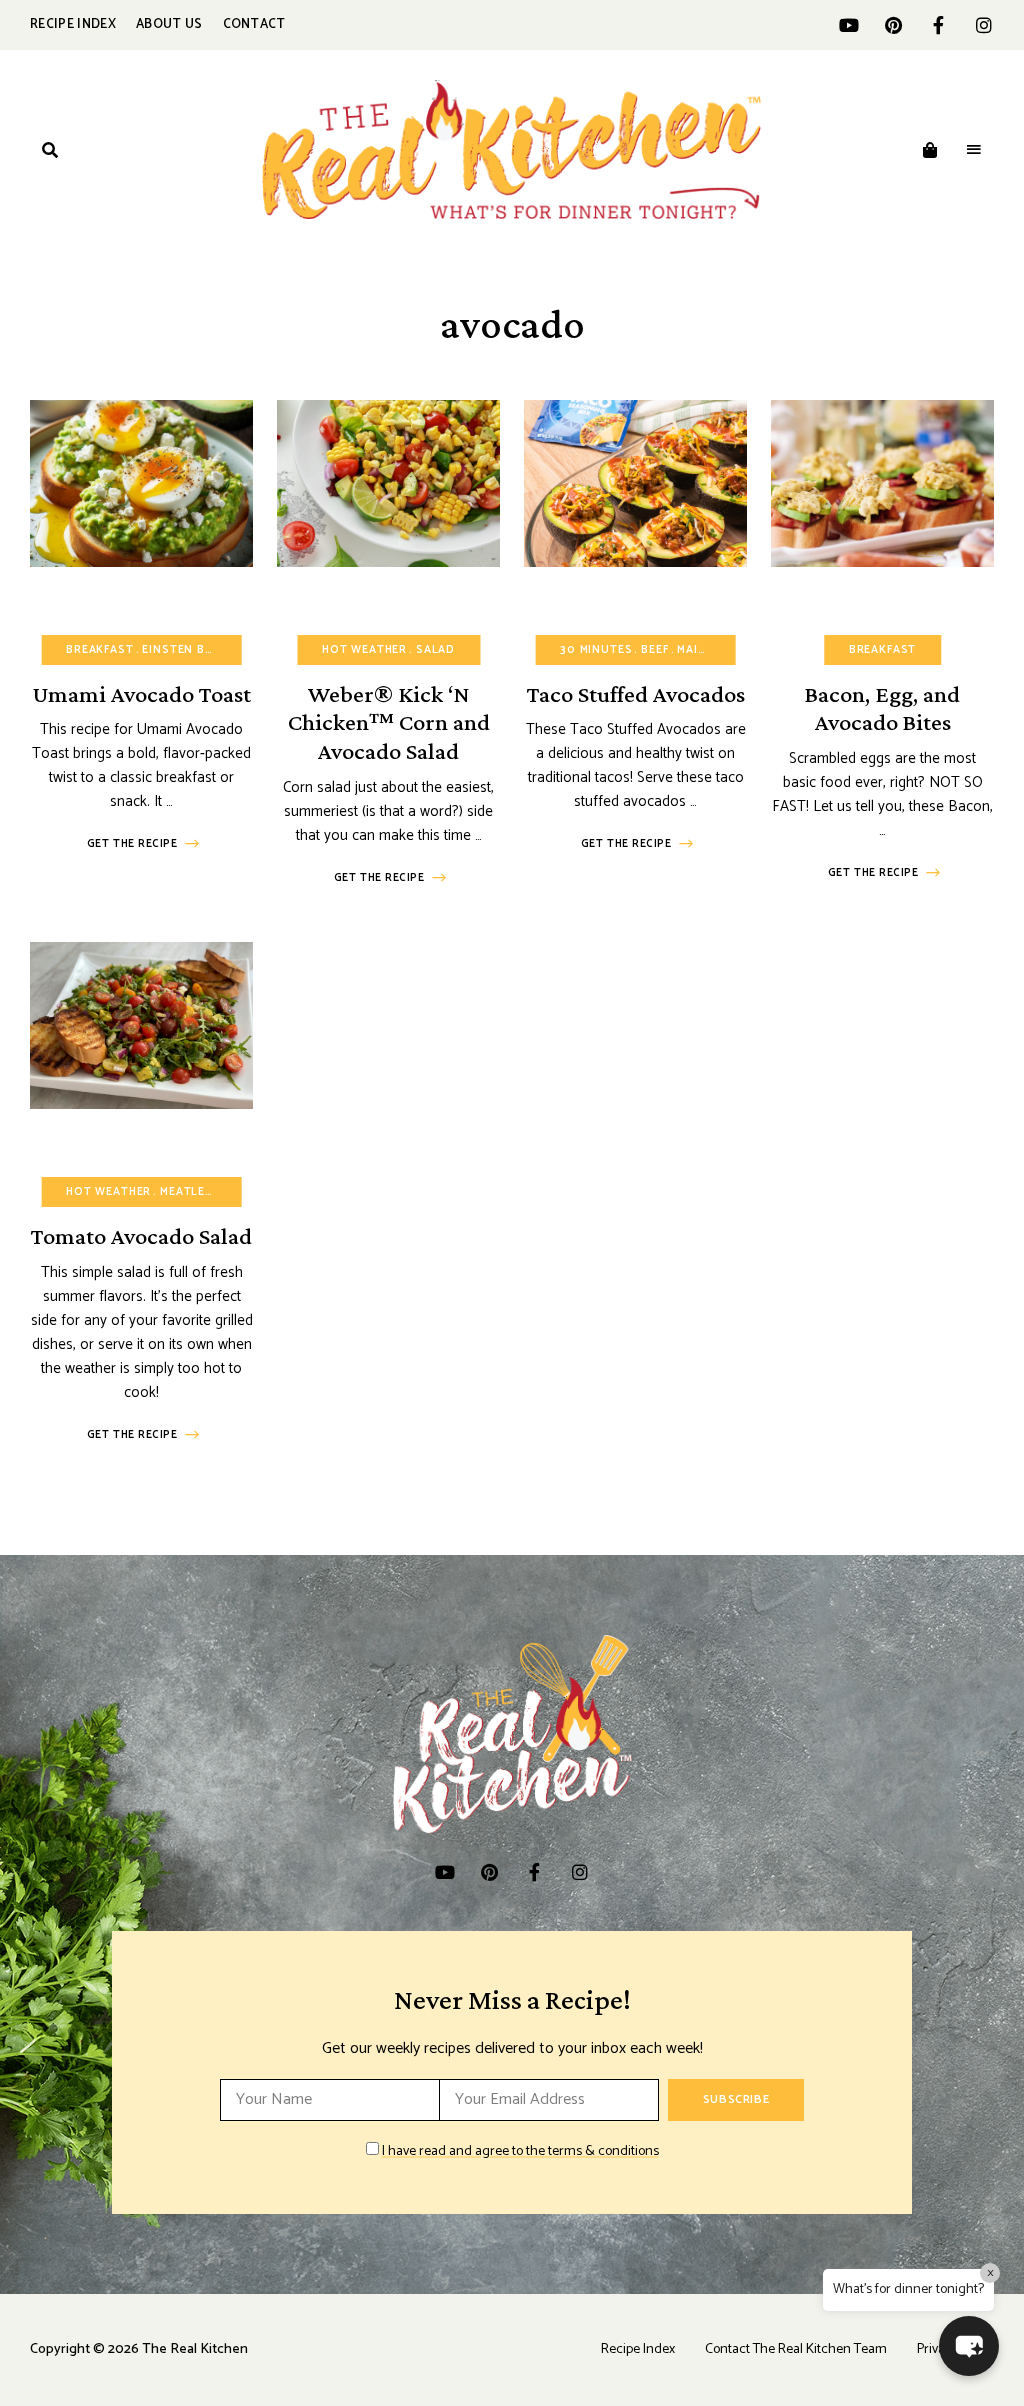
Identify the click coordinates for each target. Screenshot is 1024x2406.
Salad (435, 650)
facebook (938, 25)
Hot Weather (364, 650)
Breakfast (99, 650)
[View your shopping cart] (930, 150)
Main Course (718, 650)
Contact (254, 24)
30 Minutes (596, 650)
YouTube (848, 25)
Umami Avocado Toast (142, 693)
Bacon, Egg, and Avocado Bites (882, 708)
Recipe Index (73, 24)
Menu (974, 150)
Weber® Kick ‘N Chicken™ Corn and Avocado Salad (389, 722)
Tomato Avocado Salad (141, 1235)
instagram (983, 25)
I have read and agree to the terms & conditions (520, 2151)
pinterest (893, 25)
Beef (654, 650)
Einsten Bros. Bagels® (217, 650)
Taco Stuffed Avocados (636, 693)
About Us (169, 24)
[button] (969, 2346)
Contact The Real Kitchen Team (796, 2349)
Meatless (190, 1192)
